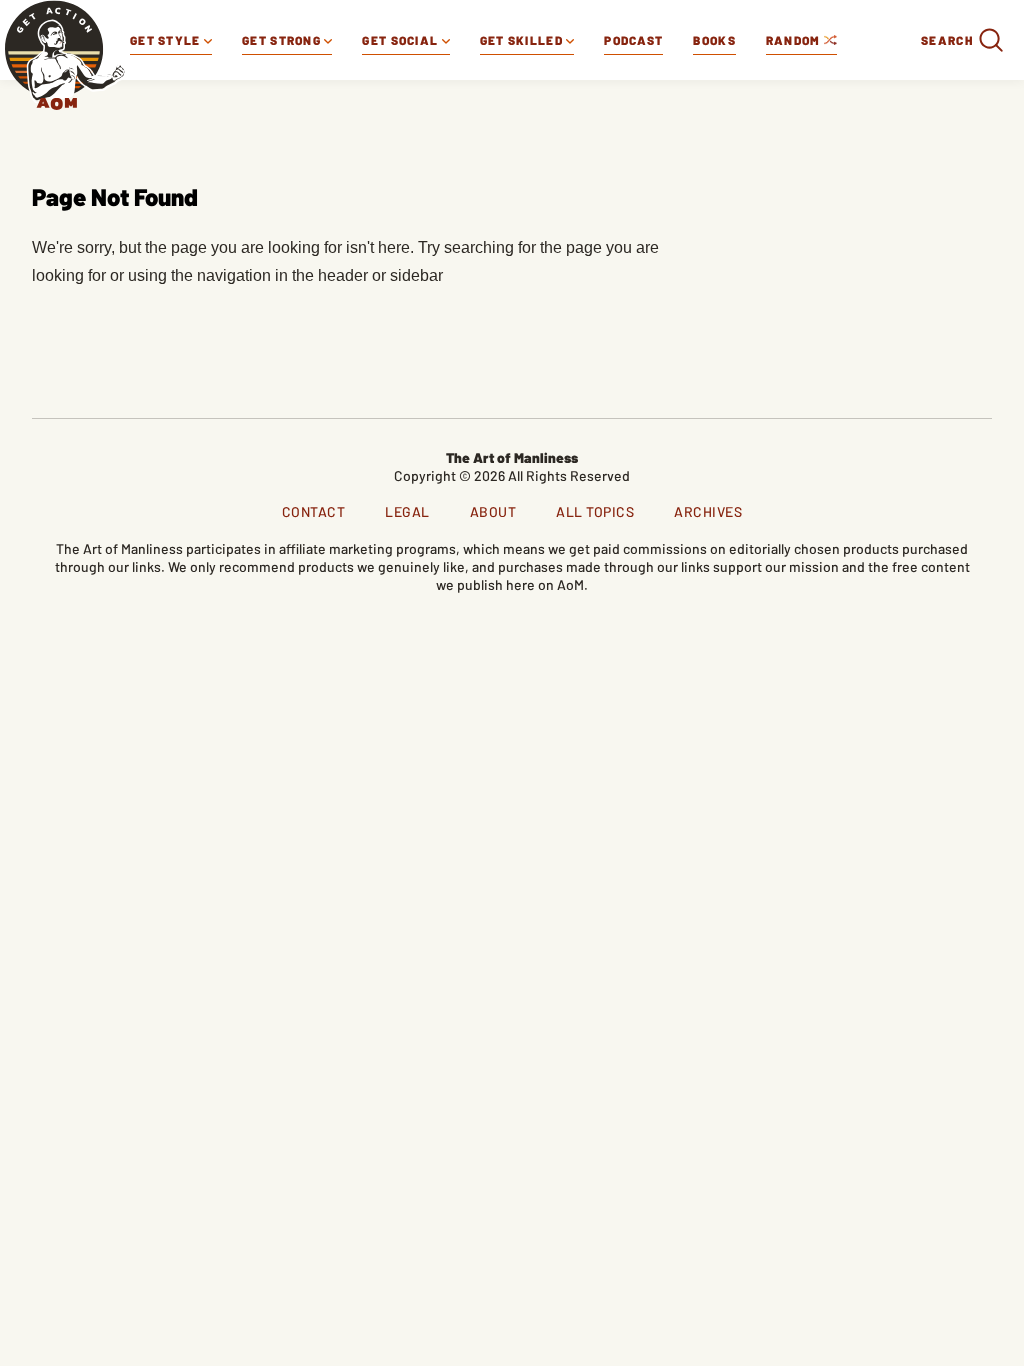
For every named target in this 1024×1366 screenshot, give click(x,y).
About (493, 511)
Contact (314, 511)
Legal (407, 511)
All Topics (595, 511)
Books (714, 40)
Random (795, 40)
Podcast (633, 40)
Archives (708, 511)
